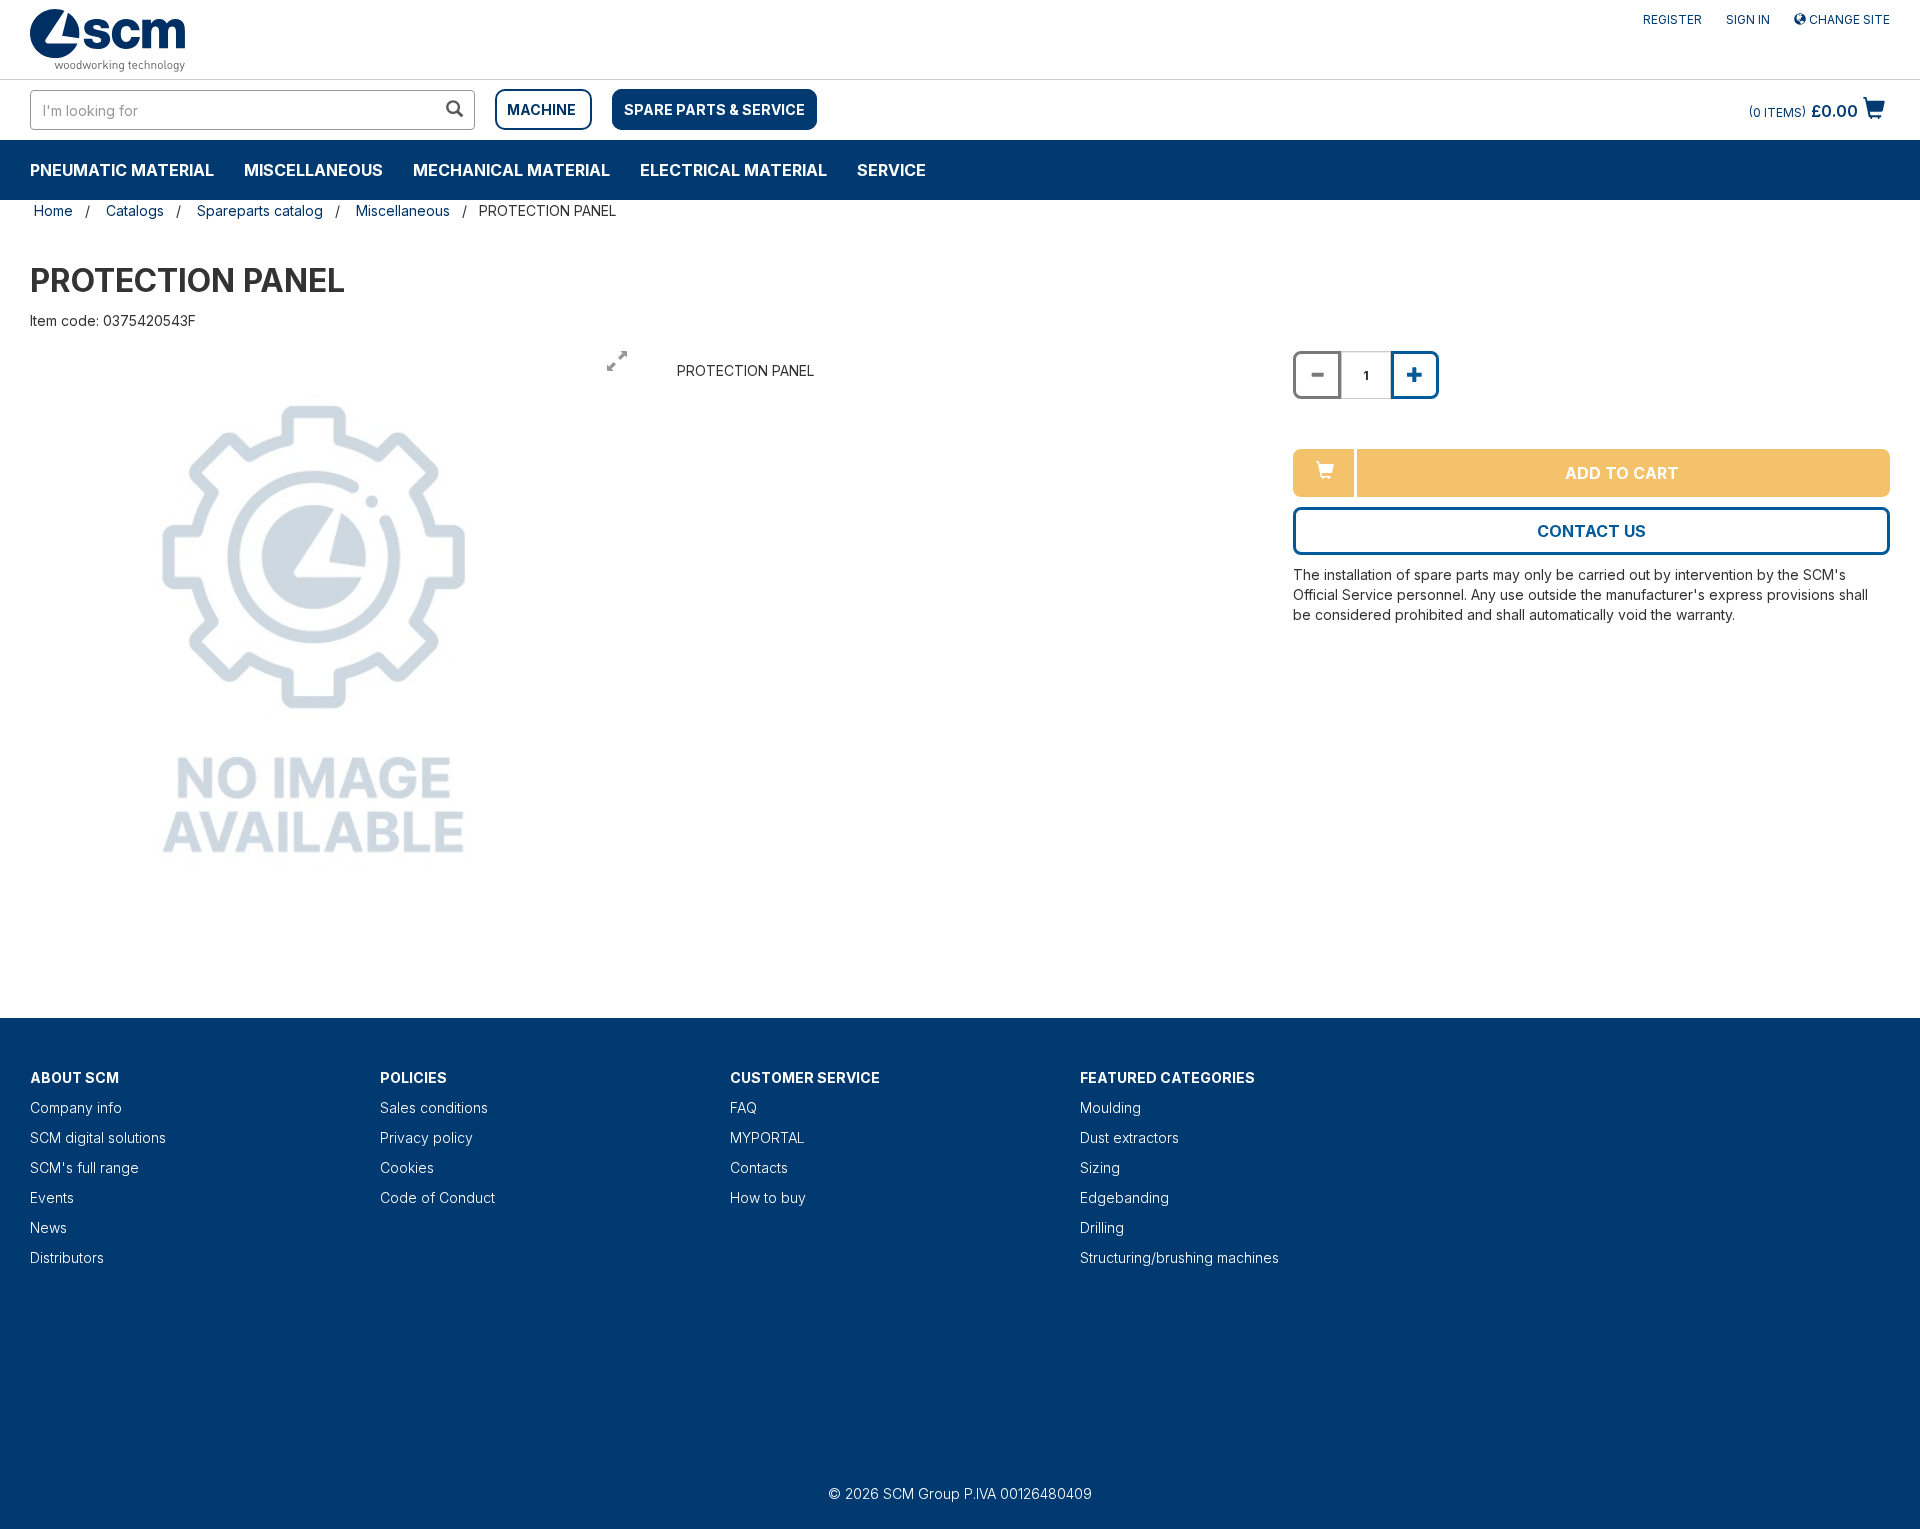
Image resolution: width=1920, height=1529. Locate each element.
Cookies (407, 1167)
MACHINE (541, 109)
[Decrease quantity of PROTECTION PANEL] (1317, 375)
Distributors (67, 1257)
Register (1672, 19)
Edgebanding (1124, 1197)
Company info (76, 1107)
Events (52, 1197)
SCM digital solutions (98, 1137)
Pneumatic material (122, 170)
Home (53, 210)
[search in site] (454, 110)
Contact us (1591, 531)
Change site (1848, 19)
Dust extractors (1129, 1137)
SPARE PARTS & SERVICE (714, 109)
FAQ (743, 1107)
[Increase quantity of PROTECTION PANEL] (1415, 375)
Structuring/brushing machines (1179, 1257)
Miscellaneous (313, 170)
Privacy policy (426, 1137)
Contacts (759, 1167)
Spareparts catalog (260, 210)
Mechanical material (511, 170)
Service (891, 170)
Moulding (1110, 1107)
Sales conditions (434, 1107)
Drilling (1102, 1227)
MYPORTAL (767, 1137)
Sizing (1100, 1167)
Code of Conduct (437, 1197)
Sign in (1748, 19)
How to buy (768, 1197)
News (48, 1227)
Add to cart (1622, 473)
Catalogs (135, 210)
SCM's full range (84, 1167)
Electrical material (733, 170)
